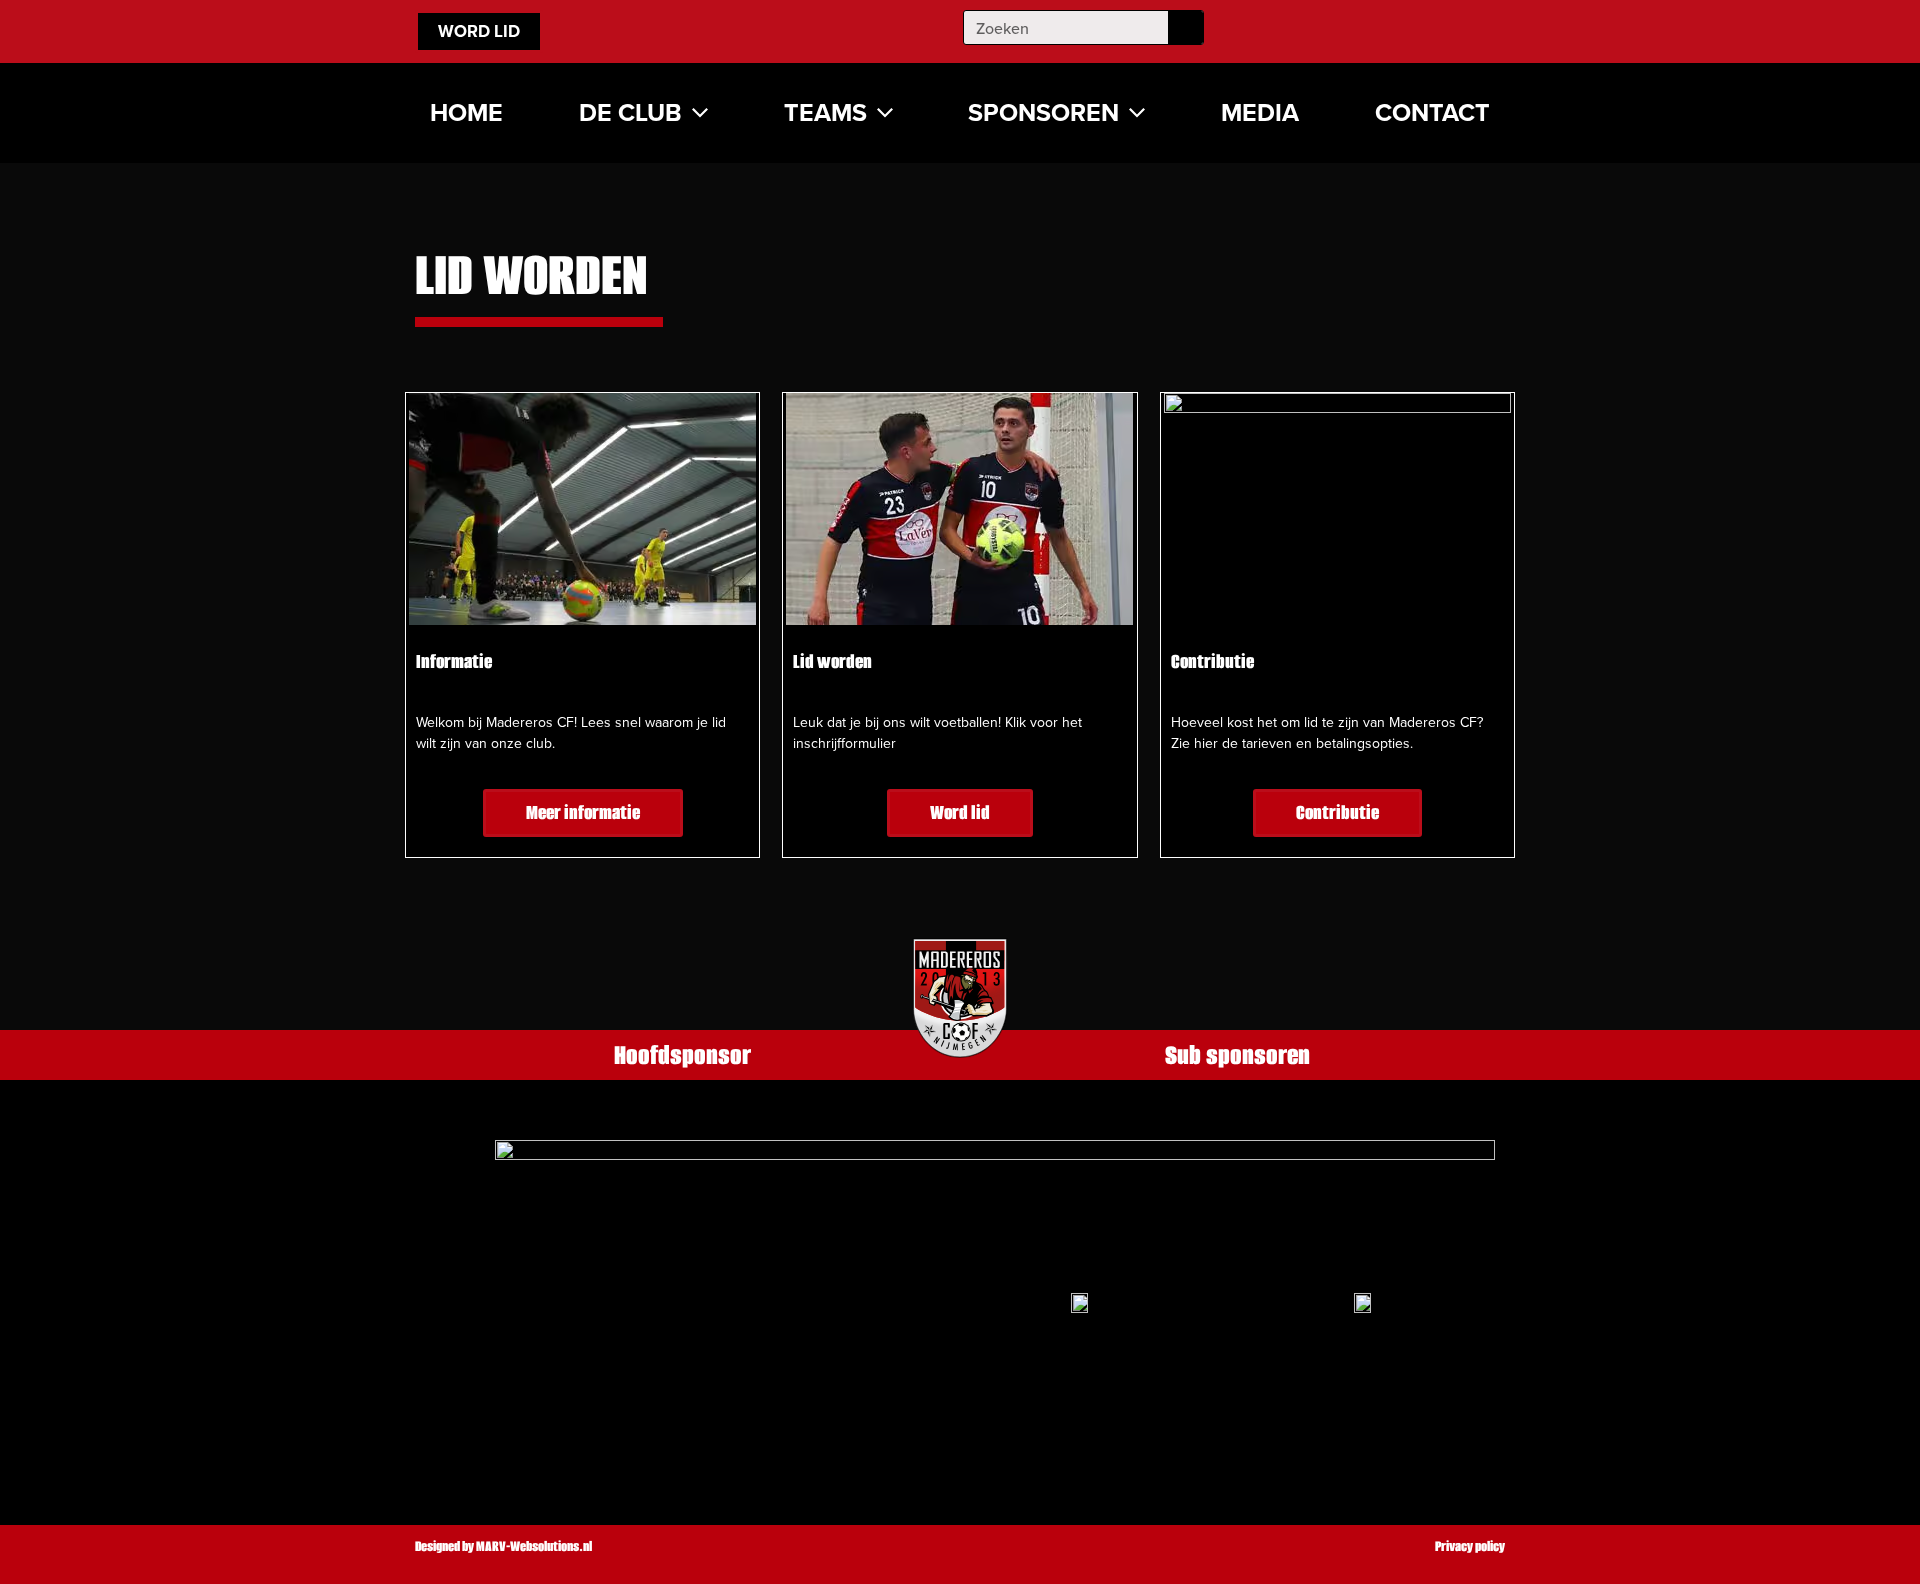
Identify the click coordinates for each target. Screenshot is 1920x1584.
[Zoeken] (1185, 27)
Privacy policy (1470, 1546)
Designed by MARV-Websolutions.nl (503, 1546)
